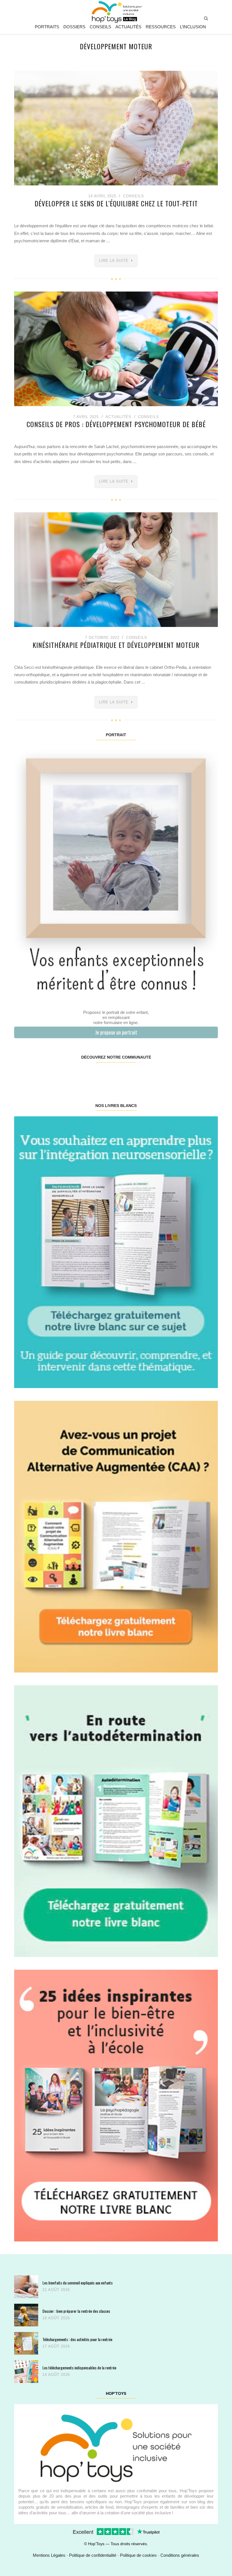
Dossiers (74, 27)
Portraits (47, 27)
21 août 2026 (56, 2290)
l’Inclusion (193, 27)
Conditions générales (180, 2555)
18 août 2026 (56, 2318)
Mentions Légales (49, 2555)
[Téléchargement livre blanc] (116, 1252)
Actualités (128, 27)
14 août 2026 (56, 2375)
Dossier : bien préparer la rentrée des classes (76, 2311)
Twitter (200, 1075)
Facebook (31, 1075)
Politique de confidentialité (93, 2555)
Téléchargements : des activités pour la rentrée (77, 2339)
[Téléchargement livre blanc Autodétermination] (116, 1821)
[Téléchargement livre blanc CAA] (116, 1536)
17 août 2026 (56, 2346)
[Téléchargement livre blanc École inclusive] (116, 2105)
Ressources (161, 27)
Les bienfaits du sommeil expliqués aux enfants (78, 2283)
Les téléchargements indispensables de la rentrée (79, 2368)
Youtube (166, 1075)
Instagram (65, 1075)
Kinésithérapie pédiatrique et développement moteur (116, 645)
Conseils (100, 27)
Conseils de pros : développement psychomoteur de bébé (116, 424)
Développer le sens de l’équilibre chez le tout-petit (116, 203)
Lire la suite (114, 261)
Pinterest (99, 1075)
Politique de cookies (138, 2555)
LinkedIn (133, 1075)
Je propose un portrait (116, 1032)
